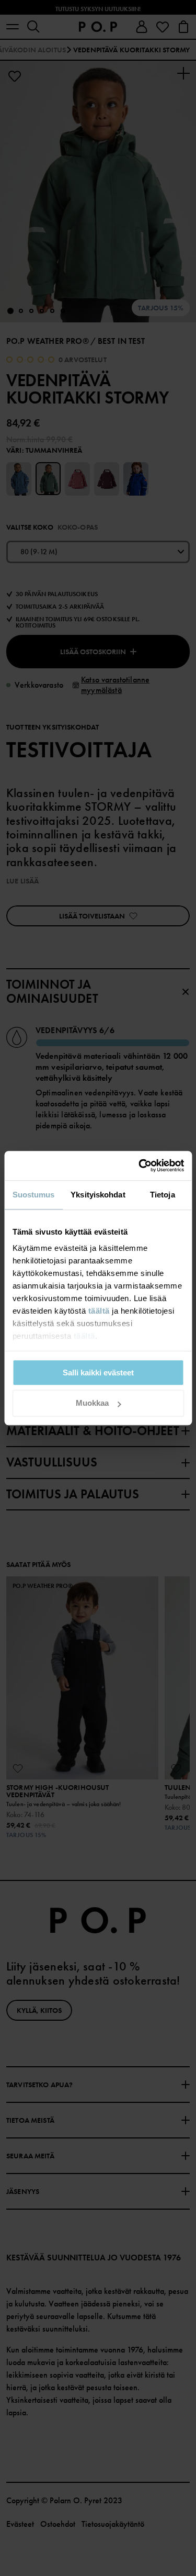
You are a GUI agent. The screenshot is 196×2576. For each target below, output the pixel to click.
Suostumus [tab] (34, 1195)
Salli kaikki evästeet (98, 1373)
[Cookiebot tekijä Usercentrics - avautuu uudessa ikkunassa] (140, 1166)
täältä (99, 1311)
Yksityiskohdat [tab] (98, 1195)
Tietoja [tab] (163, 1195)
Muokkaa (92, 1403)
